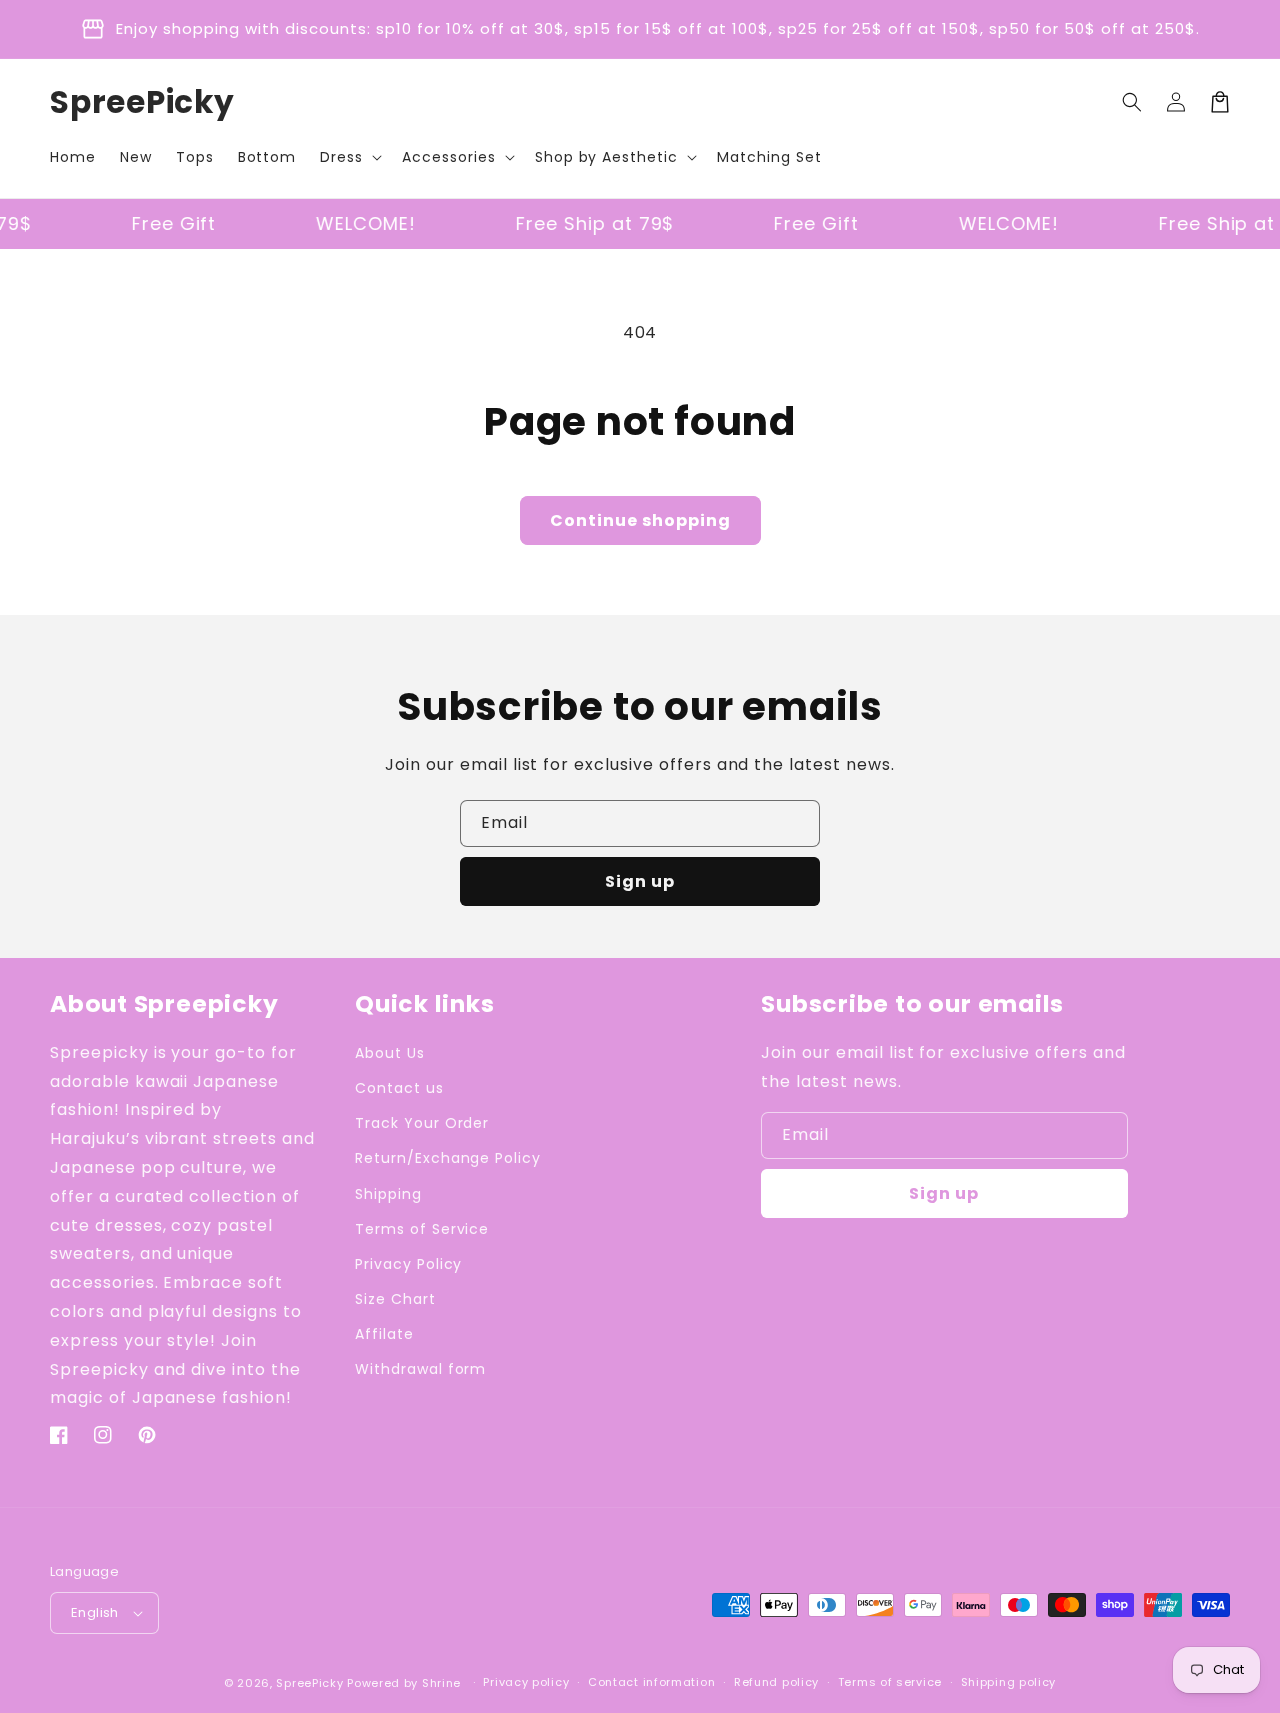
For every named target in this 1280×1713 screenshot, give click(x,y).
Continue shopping (640, 520)
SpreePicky (309, 1683)
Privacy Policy (408, 1264)
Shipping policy (1009, 1682)
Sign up (640, 881)
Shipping (388, 1194)
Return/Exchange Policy (448, 1158)
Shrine (441, 1683)
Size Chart (395, 1299)
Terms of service (890, 1682)
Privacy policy (526, 1682)
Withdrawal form (420, 1369)
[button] (349, 157)
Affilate (384, 1334)
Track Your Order (422, 1123)
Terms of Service (422, 1229)
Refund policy (776, 1682)
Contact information (651, 1682)
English (95, 1612)
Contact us (399, 1088)
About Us (390, 1053)
